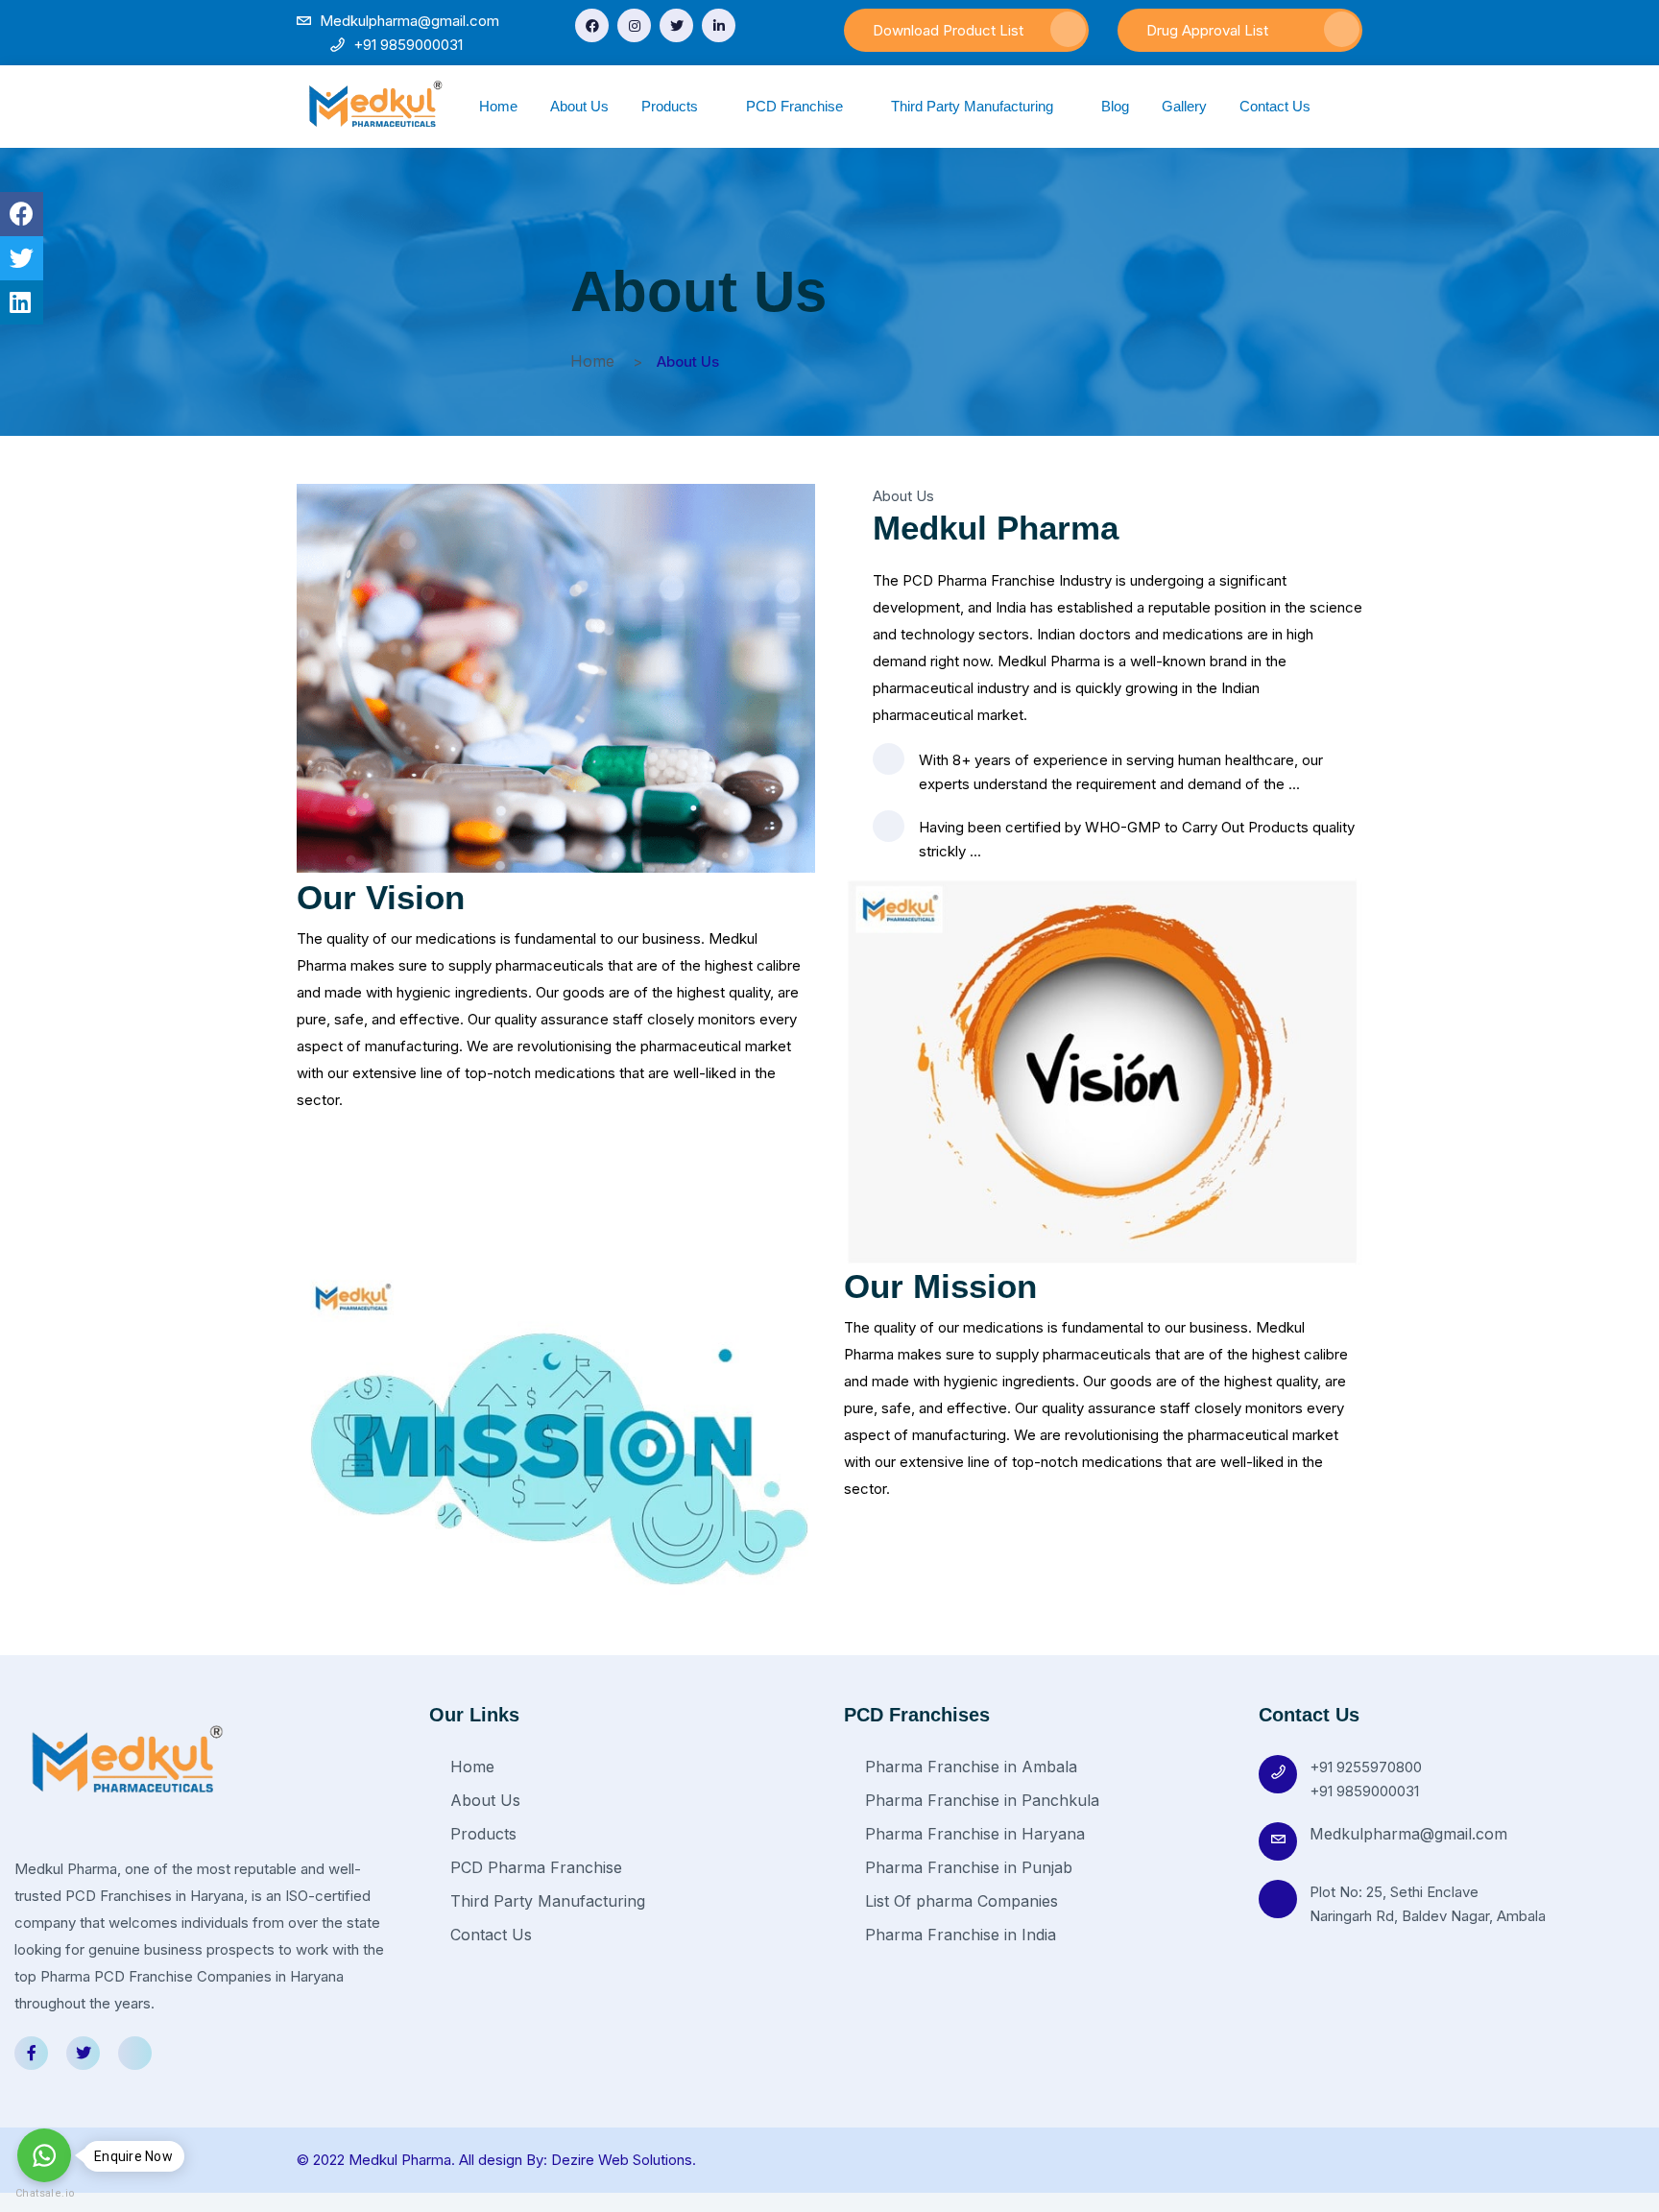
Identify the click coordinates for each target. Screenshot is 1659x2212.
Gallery (1184, 106)
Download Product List (948, 30)
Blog (1115, 106)
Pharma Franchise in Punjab (966, 1867)
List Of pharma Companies (959, 1901)
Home (498, 106)
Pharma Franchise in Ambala (969, 1767)
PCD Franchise (796, 106)
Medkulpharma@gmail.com (1408, 1834)
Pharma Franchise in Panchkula (980, 1800)
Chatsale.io (44, 2193)
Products (672, 106)
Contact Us (1275, 106)
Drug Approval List (1207, 30)
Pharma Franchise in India (958, 1935)
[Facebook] (592, 25)
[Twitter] (676, 25)
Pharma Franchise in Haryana (973, 1834)
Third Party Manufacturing (974, 106)
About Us (579, 106)
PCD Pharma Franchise (534, 1867)
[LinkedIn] (719, 25)
